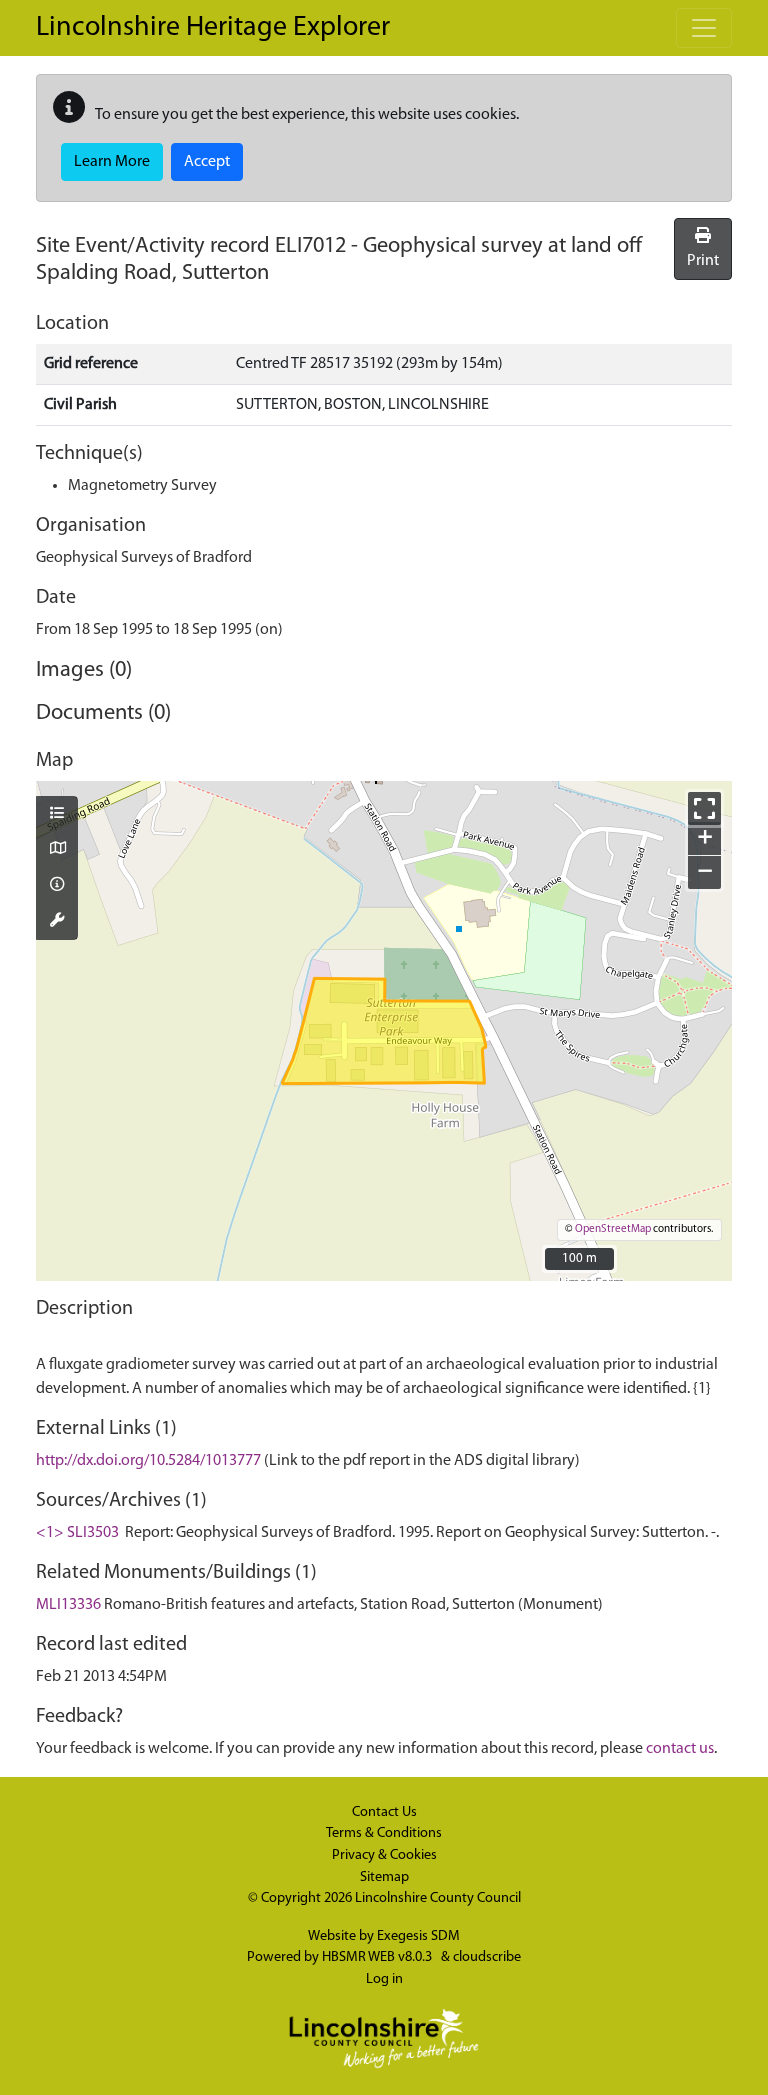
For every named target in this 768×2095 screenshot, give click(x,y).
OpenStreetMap (613, 1229)
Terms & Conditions (384, 1833)
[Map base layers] (57, 850)
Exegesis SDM (418, 1936)
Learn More (112, 162)
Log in (384, 1979)
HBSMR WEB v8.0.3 (378, 1957)
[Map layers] (57, 815)
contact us (680, 1749)
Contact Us (384, 1812)
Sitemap (384, 1877)
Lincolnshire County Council (438, 1898)
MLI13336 (68, 1605)
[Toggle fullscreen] (704, 808)
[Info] (57, 886)
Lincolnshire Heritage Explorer (213, 28)
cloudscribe (487, 1957)
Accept (207, 162)
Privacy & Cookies (384, 1855)
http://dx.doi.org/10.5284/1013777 (148, 1461)
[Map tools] (57, 922)
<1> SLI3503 (77, 1533)
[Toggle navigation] (704, 28)
